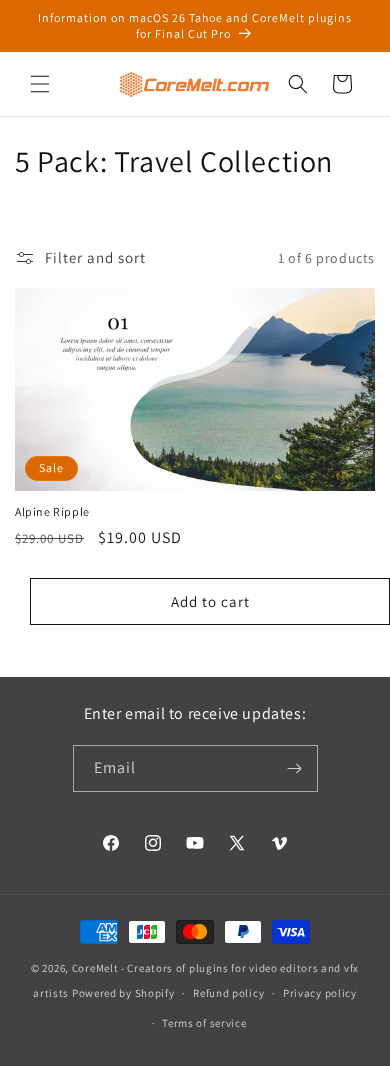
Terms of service (204, 1023)
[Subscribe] (295, 768)
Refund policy (228, 993)
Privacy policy (320, 993)
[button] (40, 84)
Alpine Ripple (52, 511)
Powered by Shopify (123, 993)
